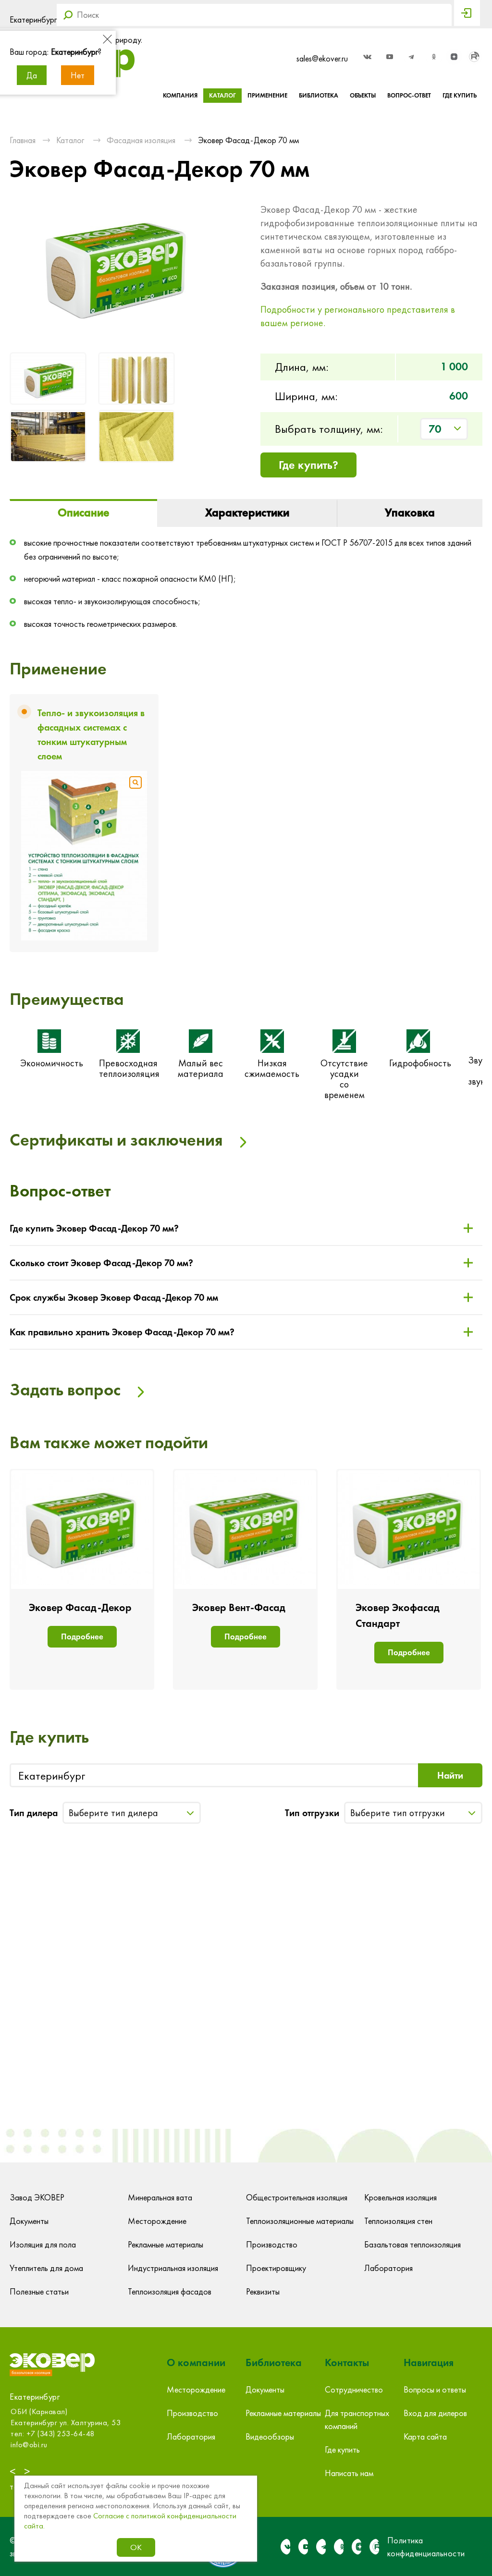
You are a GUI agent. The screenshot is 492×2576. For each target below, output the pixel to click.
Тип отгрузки (312, 1813)
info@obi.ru (28, 2445)
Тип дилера (34, 1813)
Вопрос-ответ (409, 95)
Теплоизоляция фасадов (170, 2291)
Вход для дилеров (435, 2413)
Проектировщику (276, 2268)
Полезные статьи (39, 2291)
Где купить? (308, 465)
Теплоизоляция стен (398, 2221)
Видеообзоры (270, 2436)
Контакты (347, 2362)
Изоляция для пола (43, 2244)
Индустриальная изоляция (173, 2268)
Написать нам (349, 2473)
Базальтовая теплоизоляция (412, 2244)
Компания (180, 95)
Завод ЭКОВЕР (37, 2197)
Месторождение (157, 2221)
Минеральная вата (160, 2197)
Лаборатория (388, 2268)
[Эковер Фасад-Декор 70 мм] (49, 380)
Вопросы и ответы (435, 2389)
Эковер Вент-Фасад (239, 1607)
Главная (23, 140)
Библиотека (319, 95)
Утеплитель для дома (46, 2268)
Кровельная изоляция (400, 2197)
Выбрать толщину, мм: (329, 429)
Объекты (363, 95)
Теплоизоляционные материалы (300, 2221)
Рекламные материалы (166, 2244)
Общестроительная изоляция (297, 2197)
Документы (29, 2221)
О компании (196, 2362)
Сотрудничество (354, 2389)
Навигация (429, 2362)
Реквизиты (263, 2291)
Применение (267, 95)
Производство (272, 2244)
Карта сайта (425, 2436)
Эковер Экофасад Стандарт (398, 1615)
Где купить (460, 95)
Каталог (222, 95)
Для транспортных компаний (357, 2419)
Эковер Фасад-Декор (80, 1607)
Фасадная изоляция (141, 140)
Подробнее (82, 1636)
